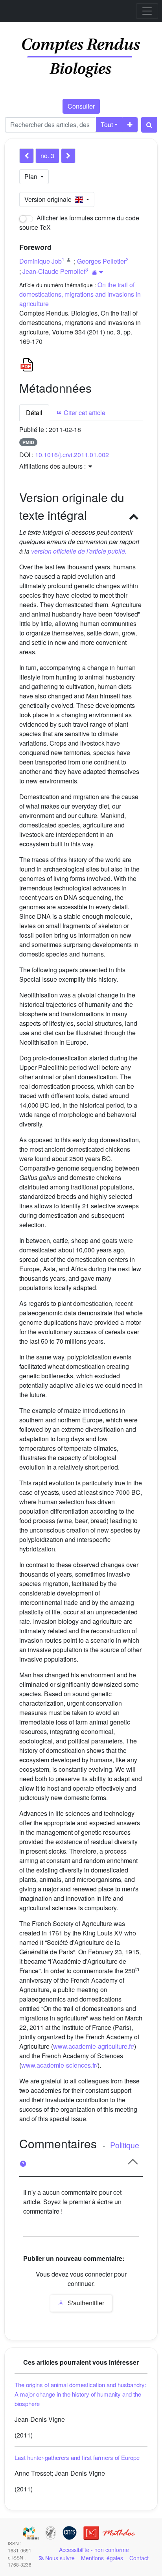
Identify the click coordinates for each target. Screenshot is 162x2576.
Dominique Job (40, 261)
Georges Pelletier (101, 261)
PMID (28, 442)
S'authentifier (85, 2303)
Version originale (50, 199)
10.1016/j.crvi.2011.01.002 (72, 455)
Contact (139, 2558)
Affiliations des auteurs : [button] (53, 466)
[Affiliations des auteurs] (98, 272)
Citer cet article (84, 413)
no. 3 (47, 156)
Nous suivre (59, 2558)
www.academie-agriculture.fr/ (94, 2046)
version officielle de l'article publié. (79, 551)
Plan (32, 176)
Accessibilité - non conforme (94, 2550)
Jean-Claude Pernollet (54, 271)
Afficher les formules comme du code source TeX (79, 223)
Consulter (81, 106)
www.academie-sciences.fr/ (59, 2065)
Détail (34, 413)
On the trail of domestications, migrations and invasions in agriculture (80, 294)
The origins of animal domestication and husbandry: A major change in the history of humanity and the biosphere (80, 2394)
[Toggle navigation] (147, 11)
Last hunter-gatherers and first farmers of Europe (77, 2457)
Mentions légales (102, 2558)
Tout (107, 125)
